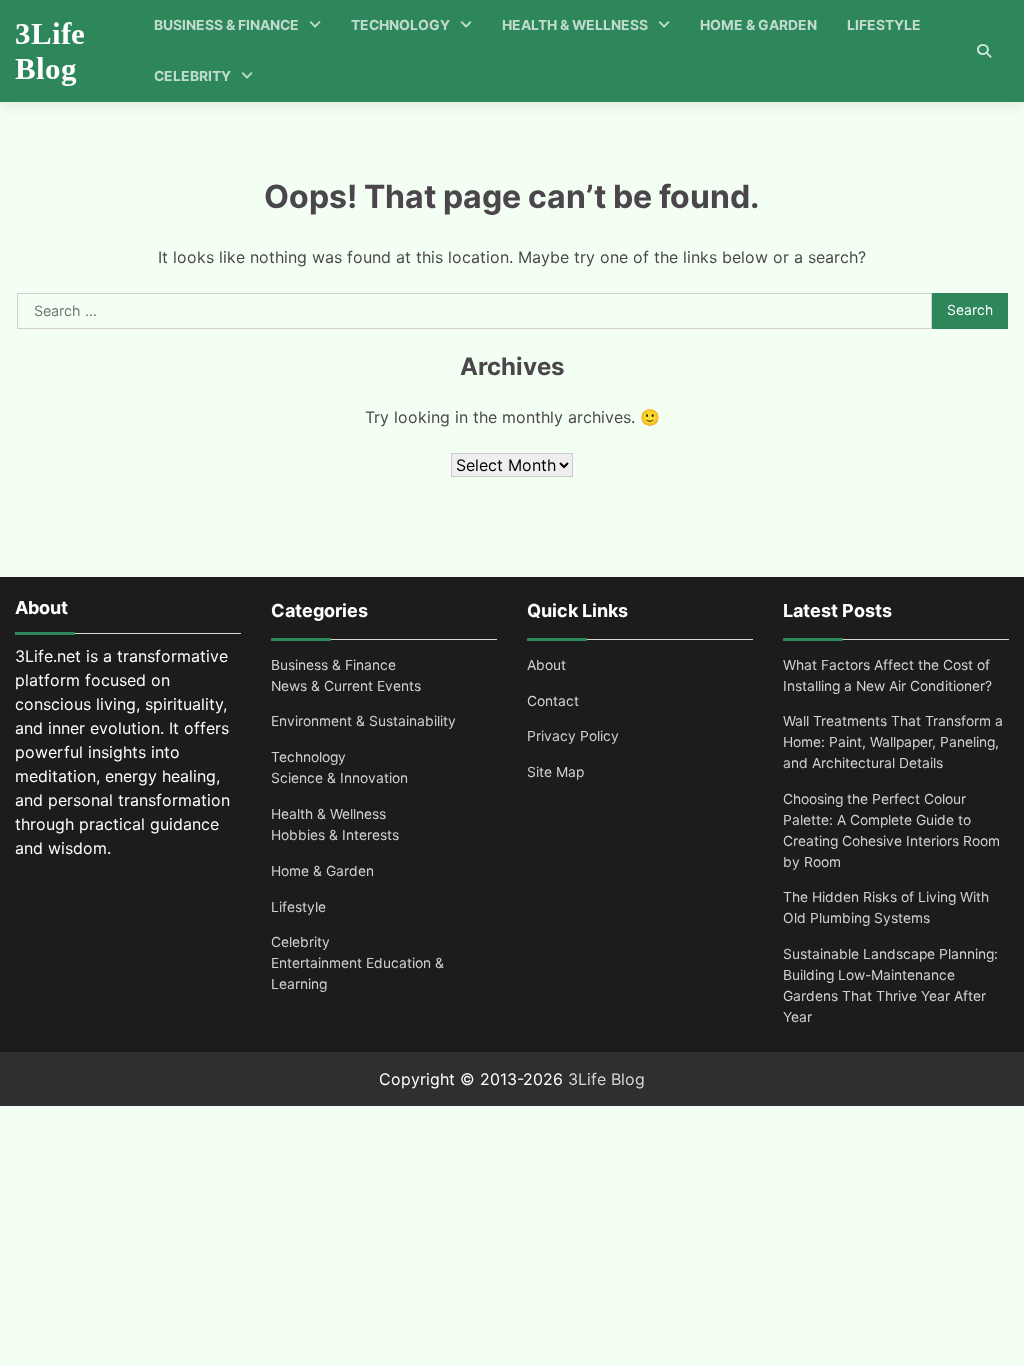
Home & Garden (758, 25)
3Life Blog (50, 51)
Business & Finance (226, 25)
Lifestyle (884, 25)
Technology (400, 25)
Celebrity (192, 76)
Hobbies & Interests (335, 835)
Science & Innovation (339, 778)
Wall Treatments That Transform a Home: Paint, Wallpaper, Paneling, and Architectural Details (893, 742)
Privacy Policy (573, 736)
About (546, 665)
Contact (553, 701)
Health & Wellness (575, 25)
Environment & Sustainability (363, 721)
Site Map (555, 772)
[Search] (984, 51)
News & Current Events (346, 686)
